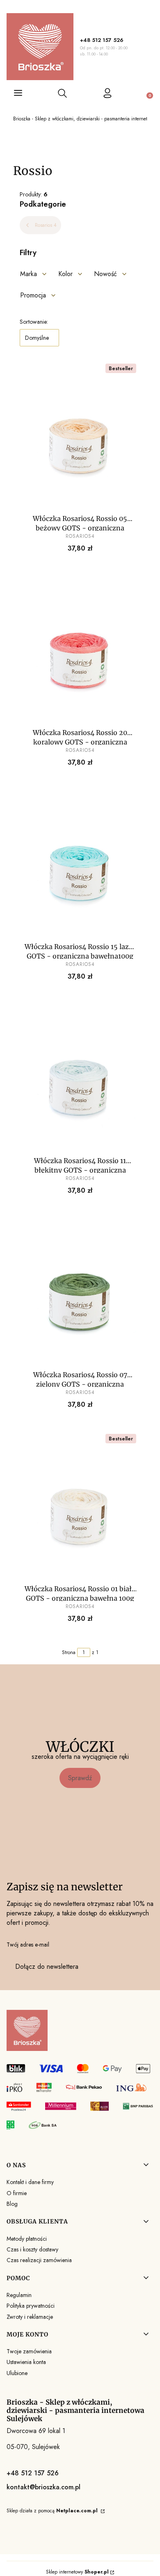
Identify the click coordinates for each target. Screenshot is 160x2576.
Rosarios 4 (46, 225)
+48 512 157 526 (102, 40)
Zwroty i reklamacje (30, 2317)
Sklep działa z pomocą (52, 2511)
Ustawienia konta (26, 2362)
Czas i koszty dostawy (32, 2249)
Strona (69, 1652)
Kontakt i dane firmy (30, 2182)
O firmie (17, 2193)
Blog (12, 2204)
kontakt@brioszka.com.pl (43, 2487)
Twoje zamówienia (29, 2351)
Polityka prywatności (31, 2306)
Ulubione (17, 2373)
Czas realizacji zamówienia (39, 2260)
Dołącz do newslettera (47, 1967)
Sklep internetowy (77, 2572)
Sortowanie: (34, 322)
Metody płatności (27, 2239)
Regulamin (19, 2295)
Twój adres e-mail (28, 1945)
